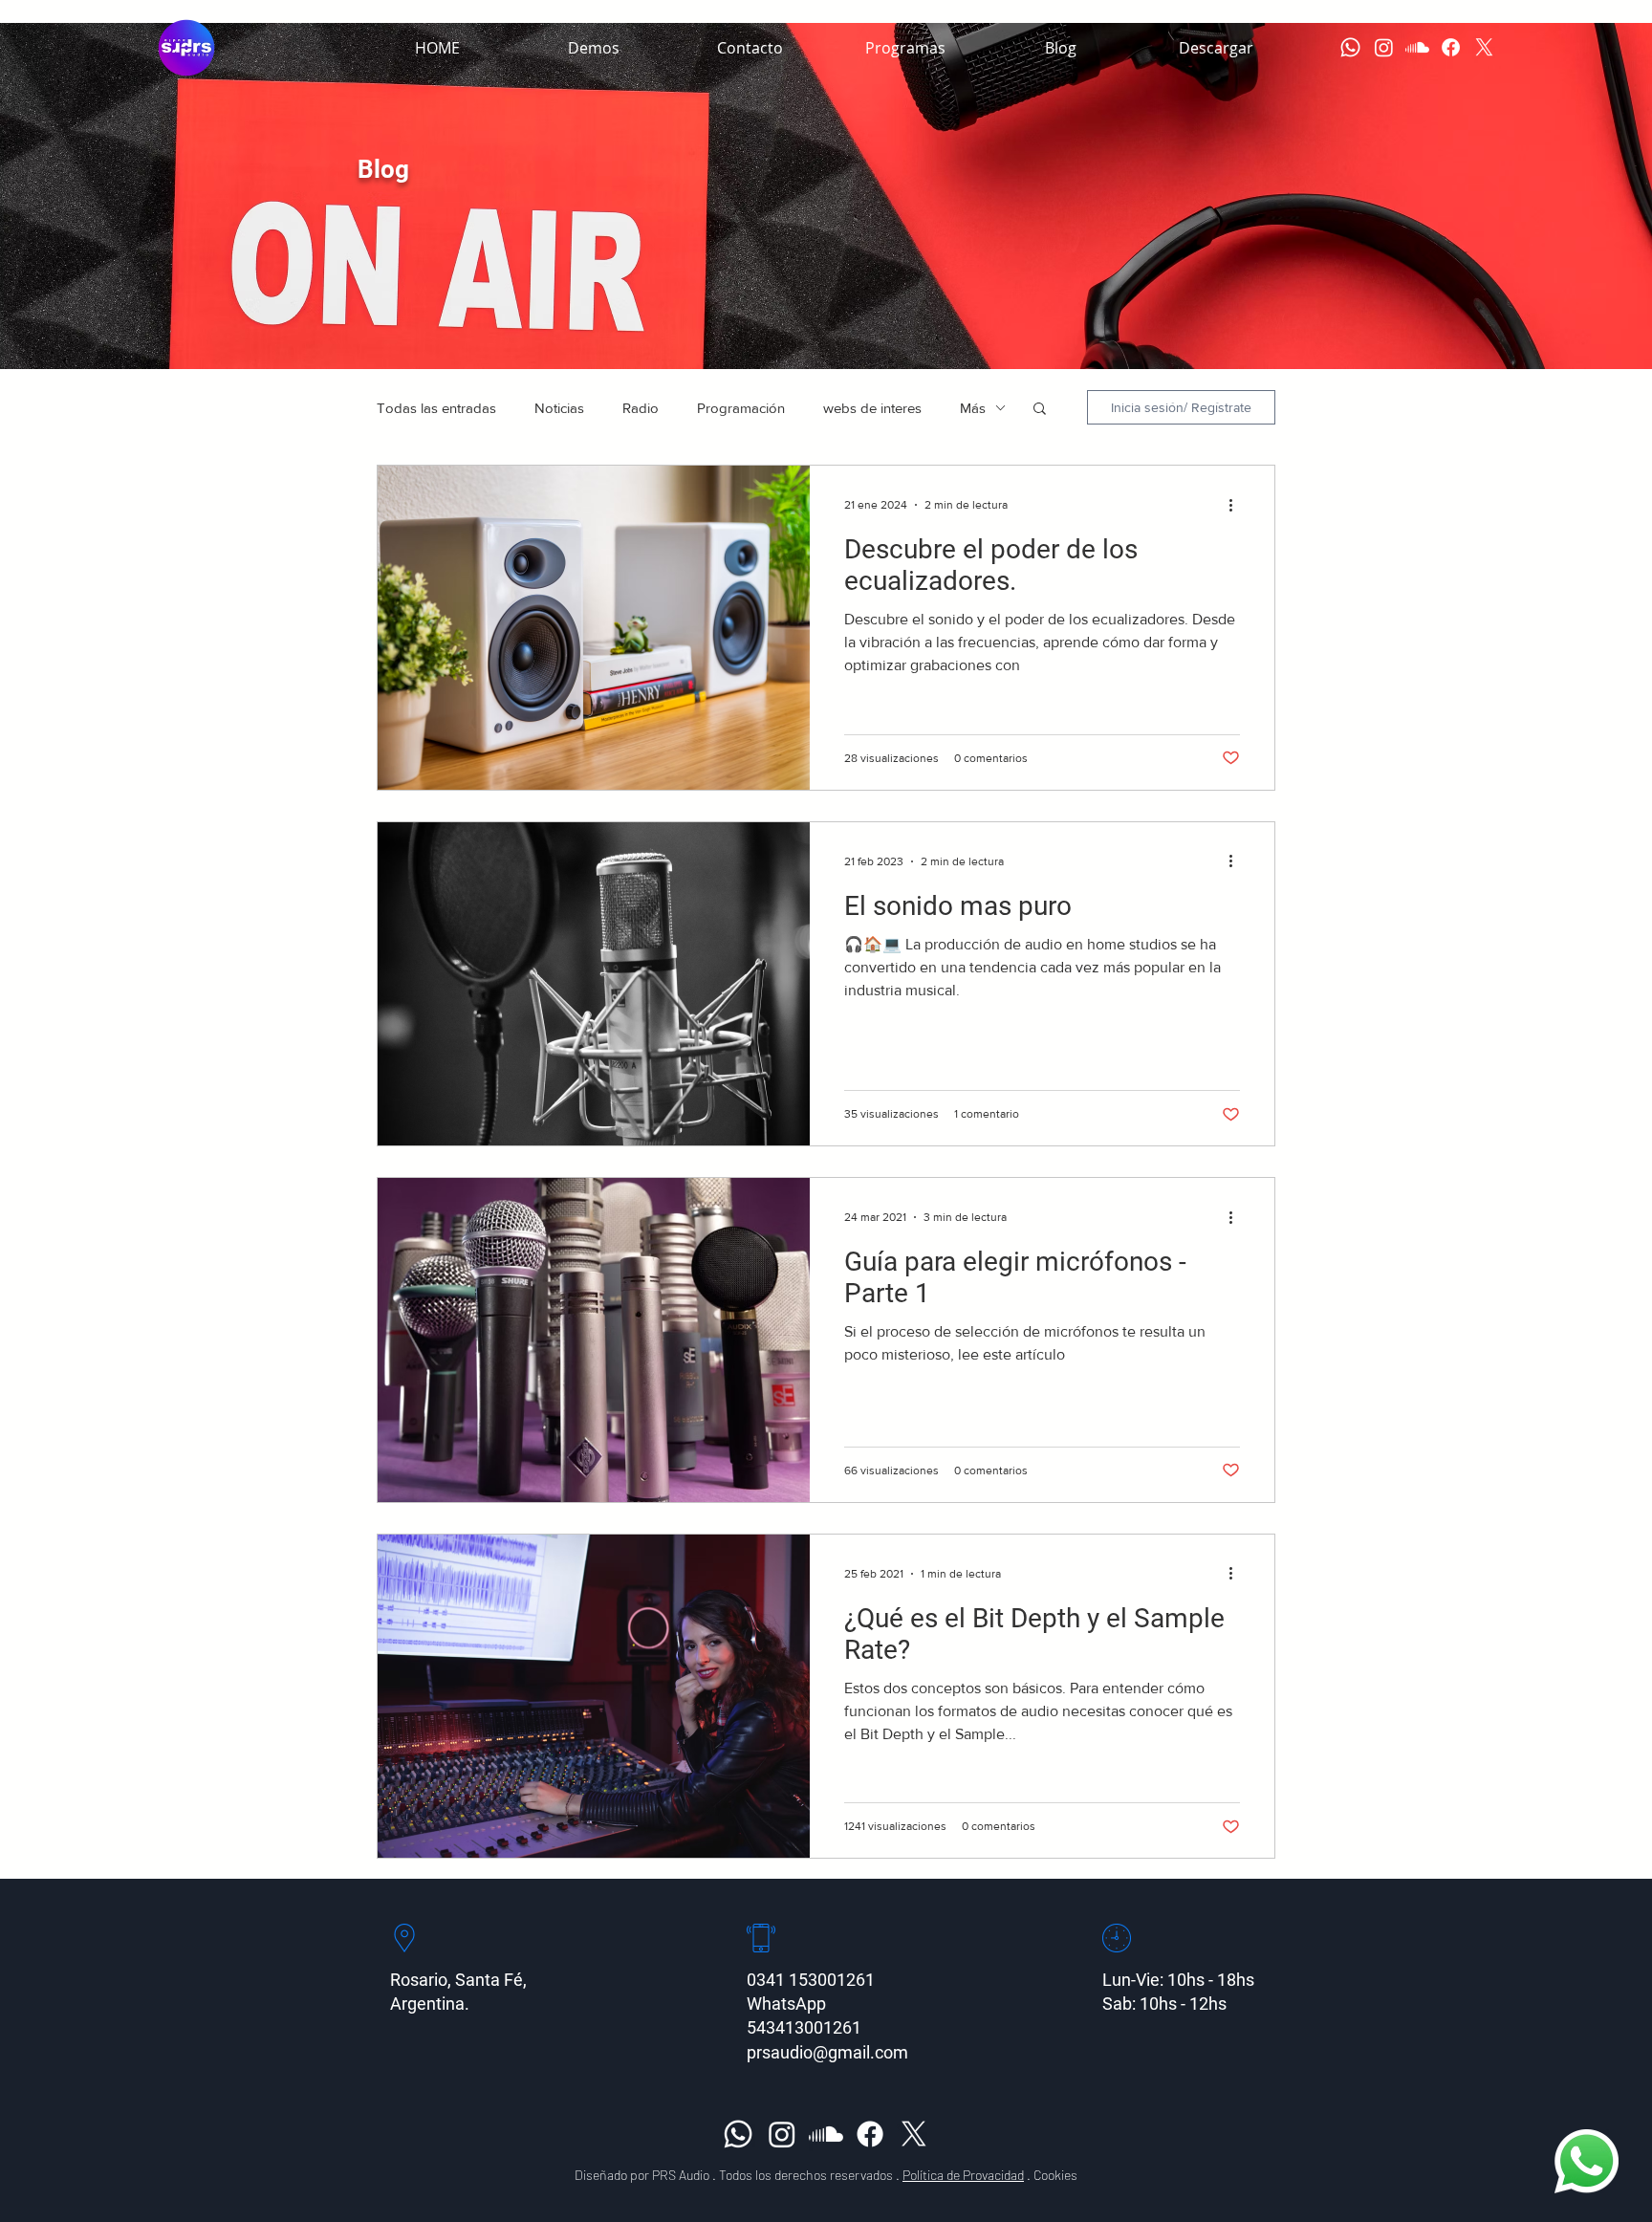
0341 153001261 (811, 1980)
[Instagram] (1384, 47)
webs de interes (872, 408)
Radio (641, 408)
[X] (1484, 47)
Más (973, 408)
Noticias (559, 408)
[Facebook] (1451, 47)
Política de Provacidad (963, 2175)
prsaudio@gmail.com (827, 2052)
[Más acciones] (1237, 505)
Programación (741, 408)
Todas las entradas (436, 408)
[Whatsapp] (1350, 47)
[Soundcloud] (1417, 47)
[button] (905, 48)
